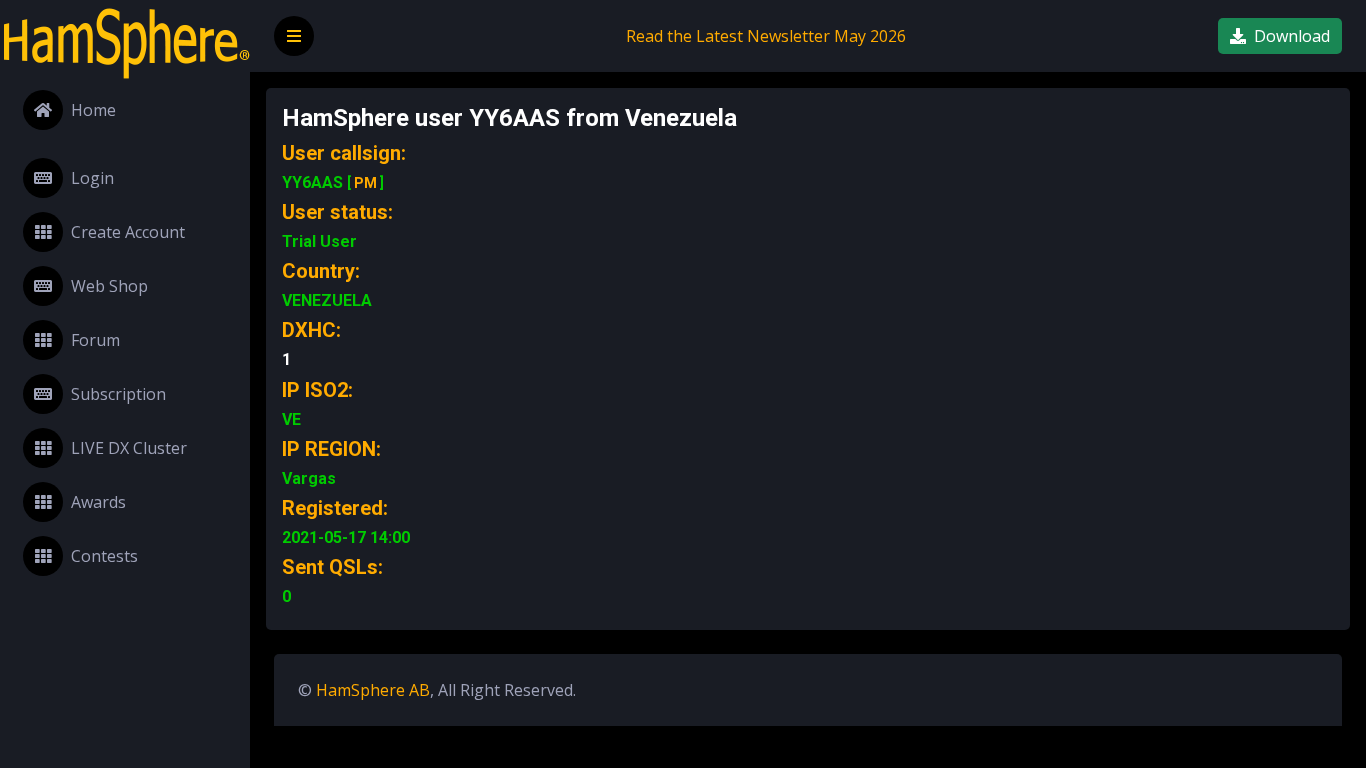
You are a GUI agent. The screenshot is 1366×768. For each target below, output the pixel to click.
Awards (98, 502)
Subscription (118, 394)
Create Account (128, 232)
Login (92, 178)
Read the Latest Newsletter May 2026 (766, 36)
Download (1292, 36)
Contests (104, 556)
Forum (95, 340)
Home (93, 110)
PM (365, 183)
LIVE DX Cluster (129, 448)
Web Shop (109, 286)
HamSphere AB (373, 690)
